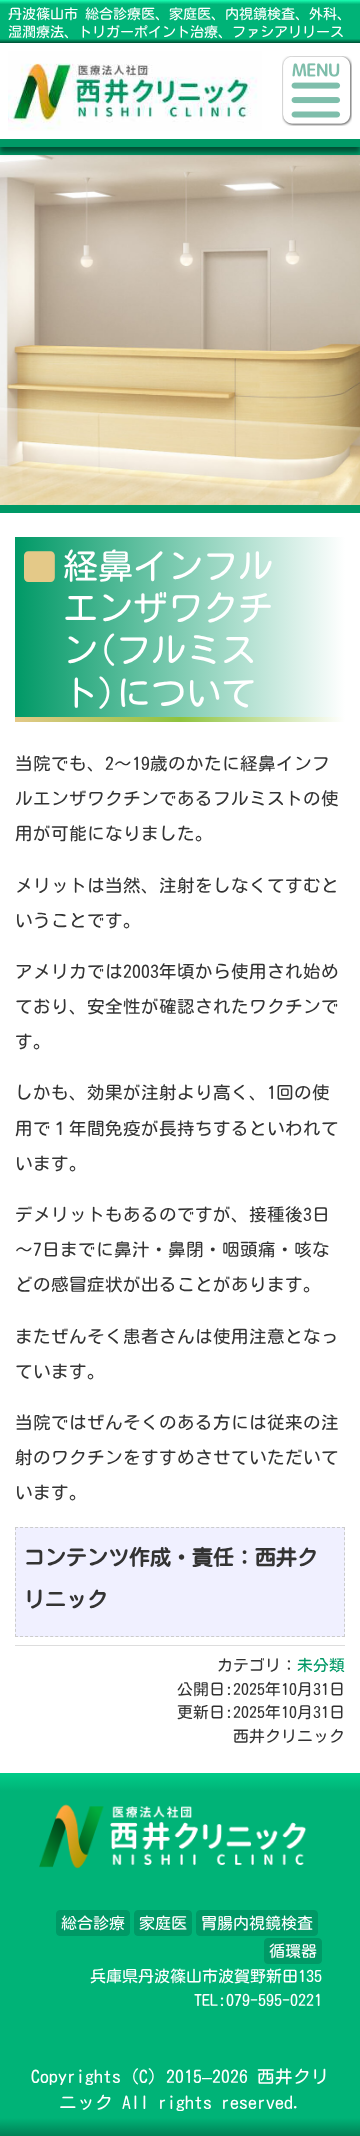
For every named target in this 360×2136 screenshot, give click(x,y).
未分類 (321, 1665)
